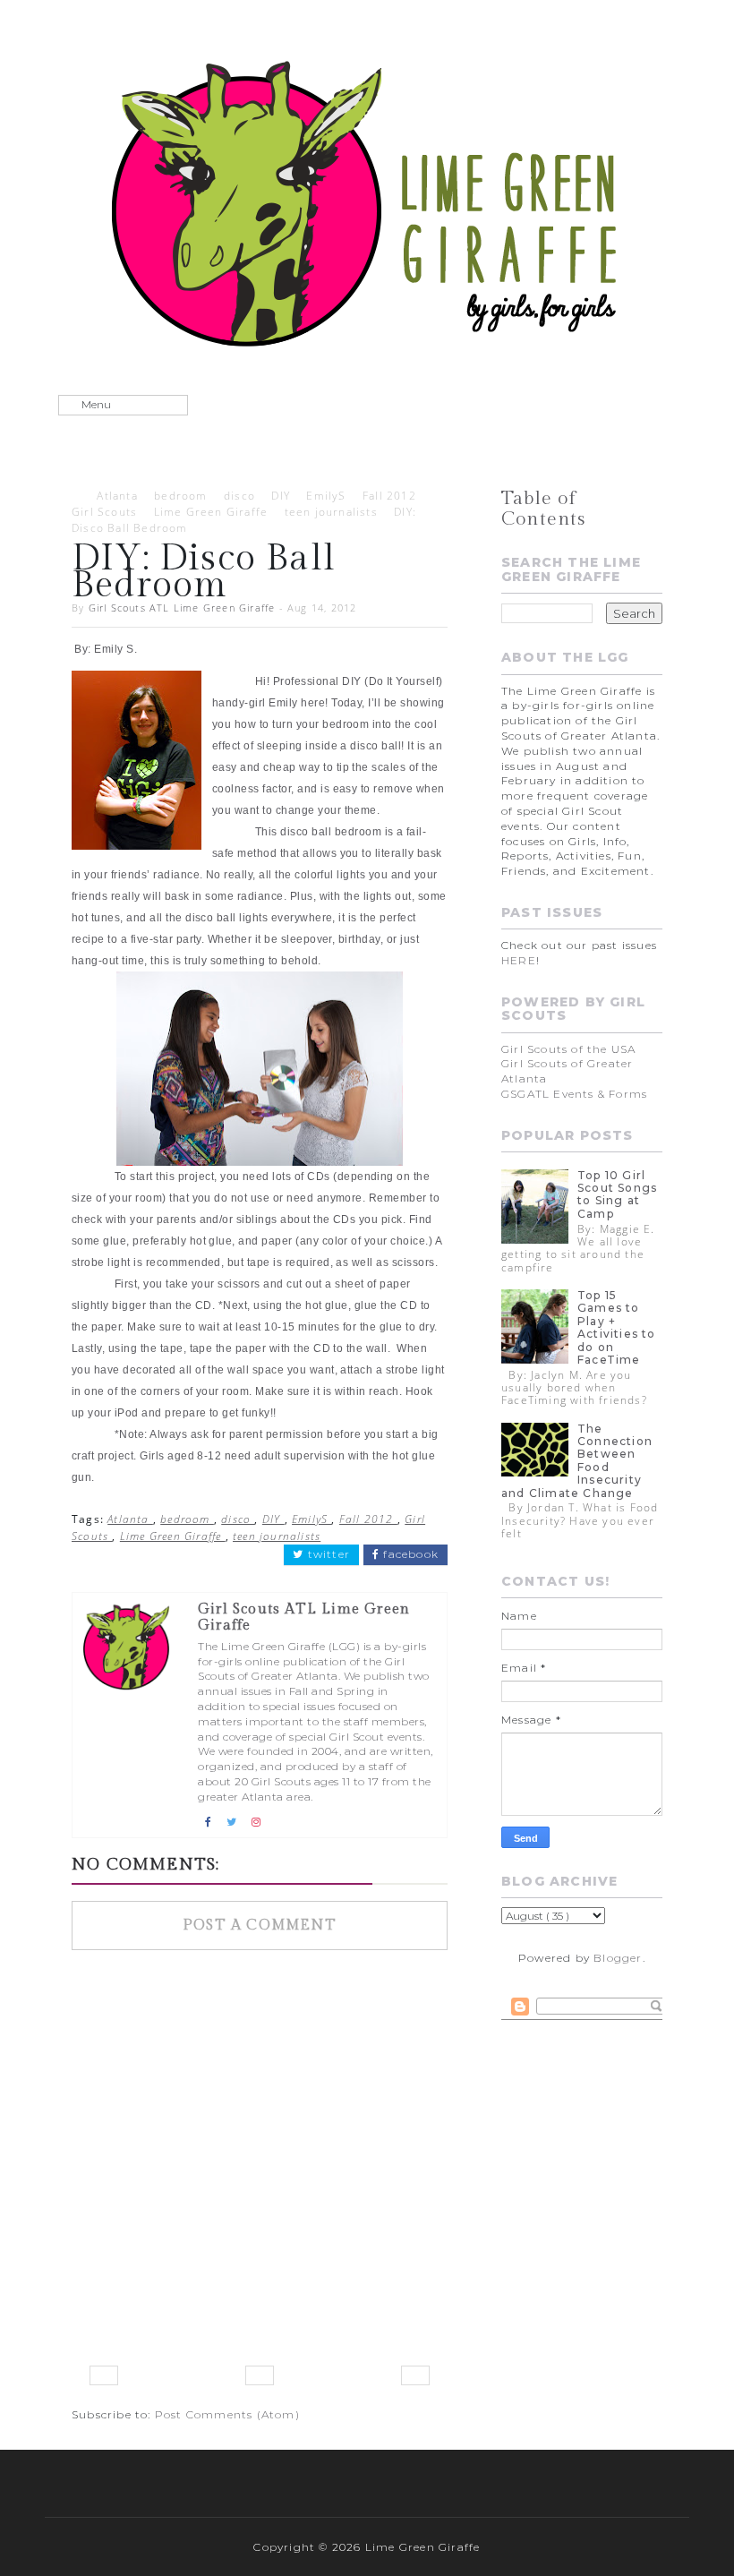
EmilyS (326, 496)
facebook (409, 1554)
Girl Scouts (104, 512)
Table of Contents (544, 509)
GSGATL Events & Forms (574, 1094)
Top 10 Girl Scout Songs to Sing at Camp (617, 1194)
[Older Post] (415, 2375)
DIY (281, 496)
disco (239, 496)
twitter (327, 1554)
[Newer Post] (104, 2375)
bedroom (180, 496)
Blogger (618, 1958)
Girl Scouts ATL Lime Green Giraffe (182, 608)
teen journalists (331, 512)
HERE (519, 960)
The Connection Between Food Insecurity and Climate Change (577, 1461)
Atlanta (117, 496)
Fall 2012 (389, 496)
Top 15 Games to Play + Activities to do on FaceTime (617, 1327)
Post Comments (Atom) (227, 2414)
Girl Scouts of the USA (568, 1049)
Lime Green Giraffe (211, 512)
